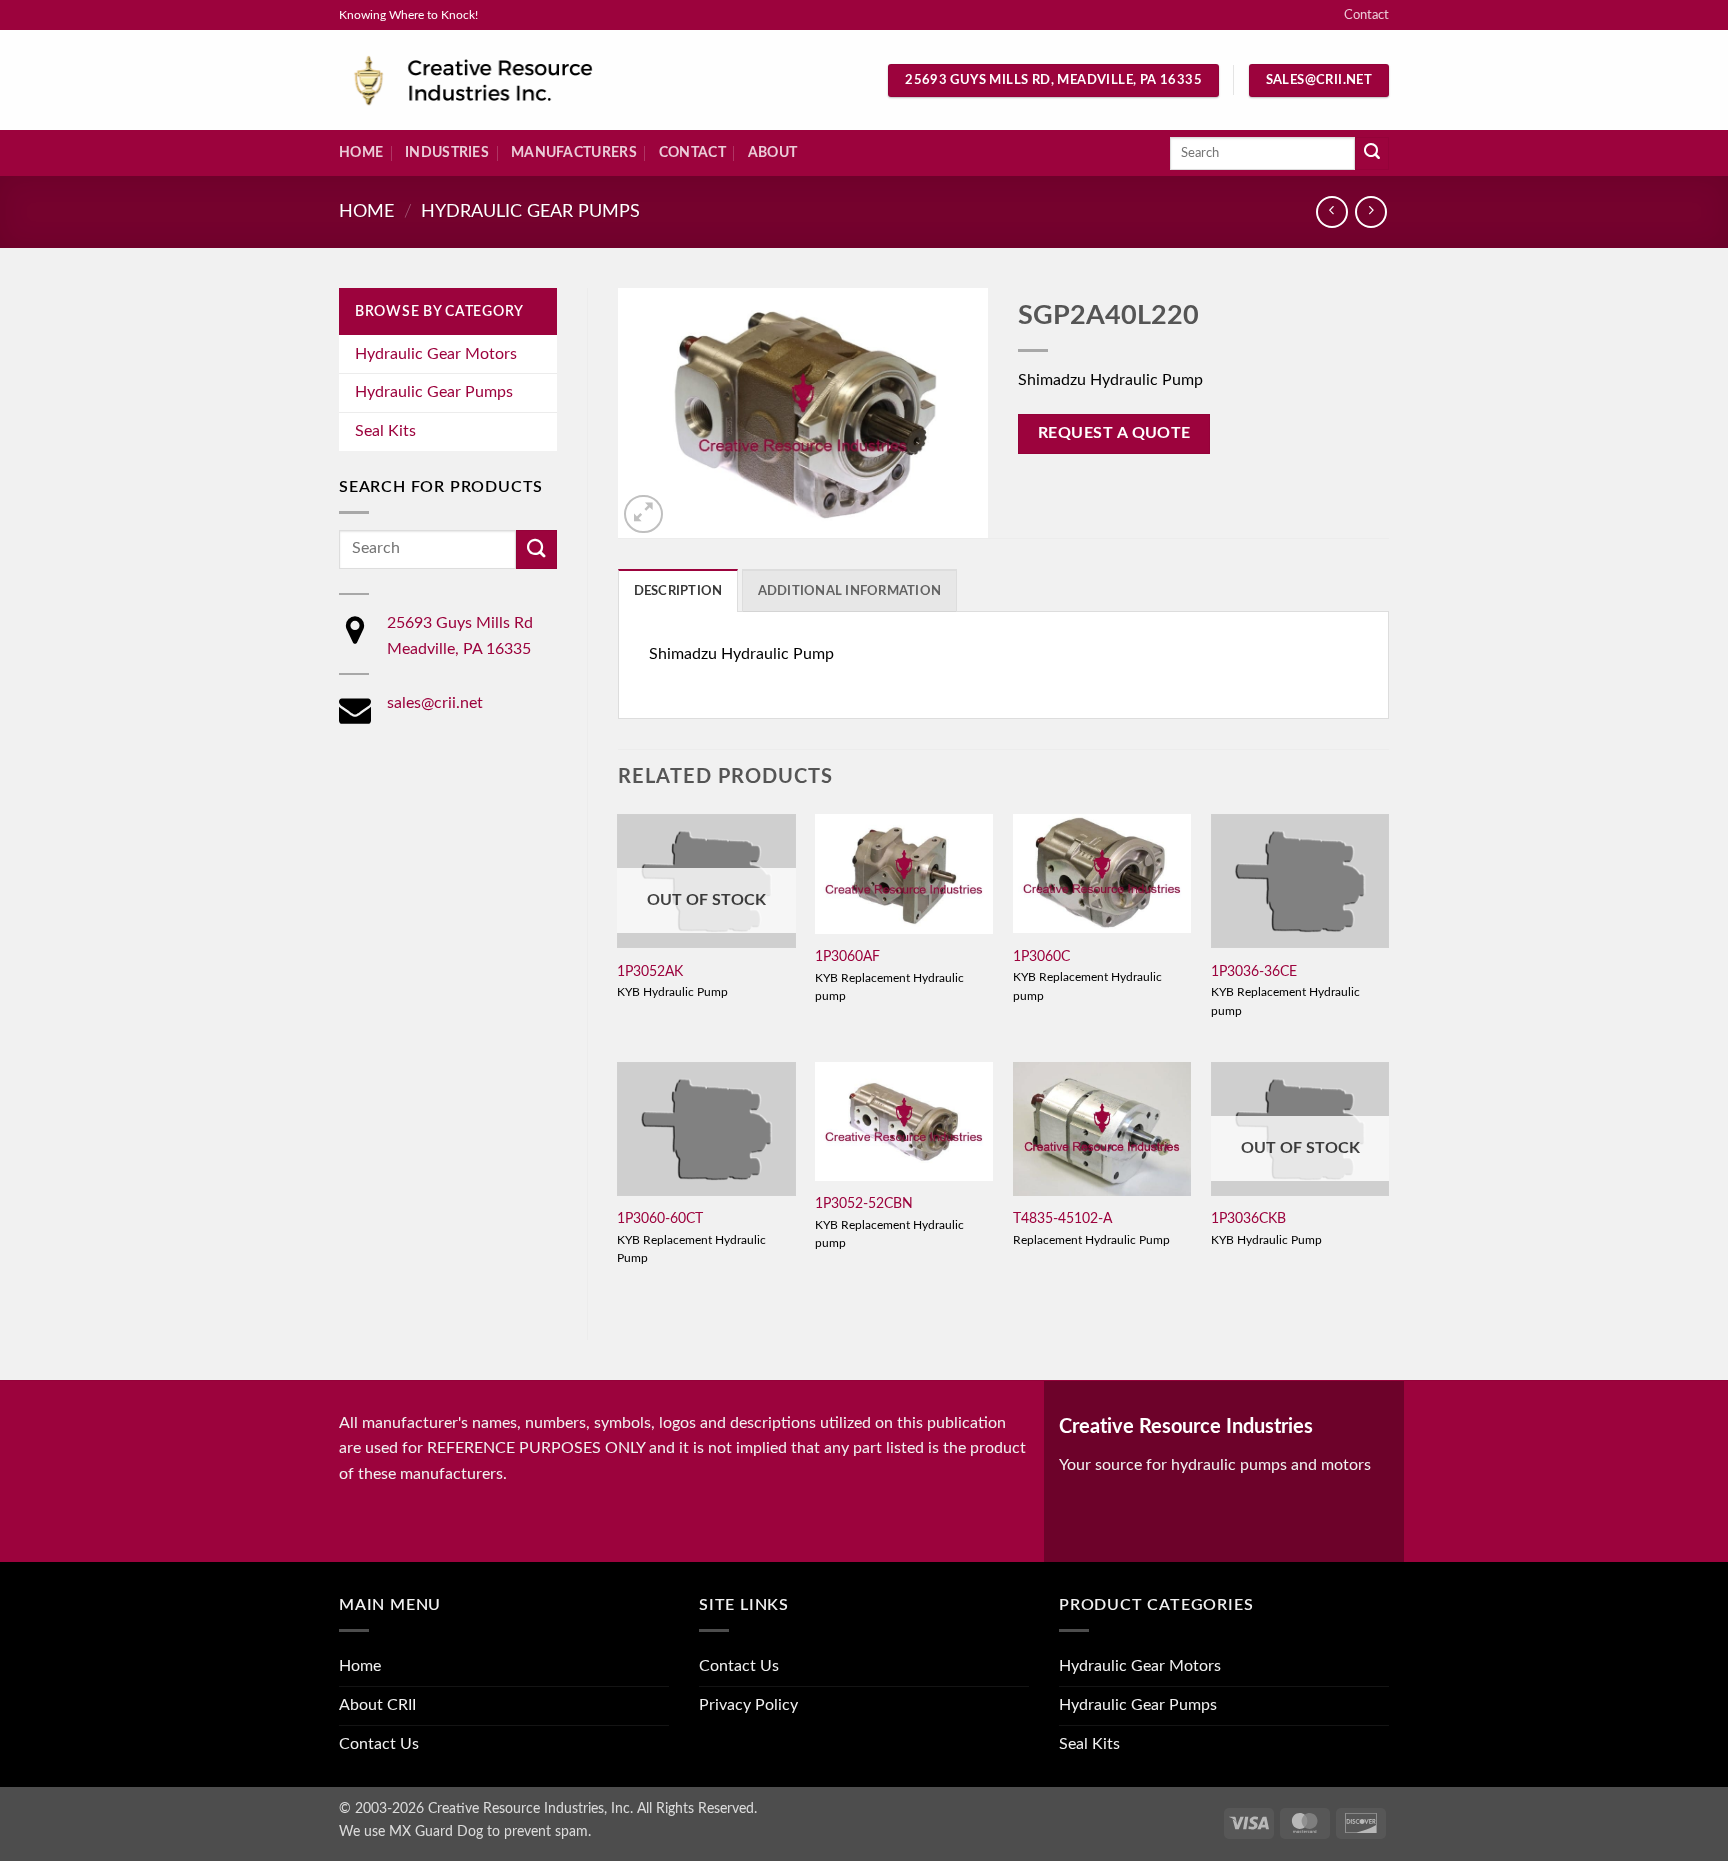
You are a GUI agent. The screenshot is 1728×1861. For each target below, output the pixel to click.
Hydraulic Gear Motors (436, 354)
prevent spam (546, 1831)
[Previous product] (1370, 211)
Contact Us (379, 1744)
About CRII (377, 1705)
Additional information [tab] (850, 591)
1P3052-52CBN (864, 1203)
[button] (643, 514)
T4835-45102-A (1062, 1218)
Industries (447, 152)
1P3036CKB (1248, 1218)
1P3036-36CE (1254, 971)
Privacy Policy (748, 1705)
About (772, 152)
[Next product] (1331, 211)
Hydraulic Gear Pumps (530, 211)
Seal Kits (385, 431)
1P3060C (1041, 956)
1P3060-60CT (660, 1218)
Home (361, 152)
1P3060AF (847, 956)
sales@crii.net (435, 703)
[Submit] (1372, 154)
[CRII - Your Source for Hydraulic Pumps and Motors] (504, 80)
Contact (1366, 15)
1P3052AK (650, 971)
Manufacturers (574, 152)
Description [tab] (678, 591)
